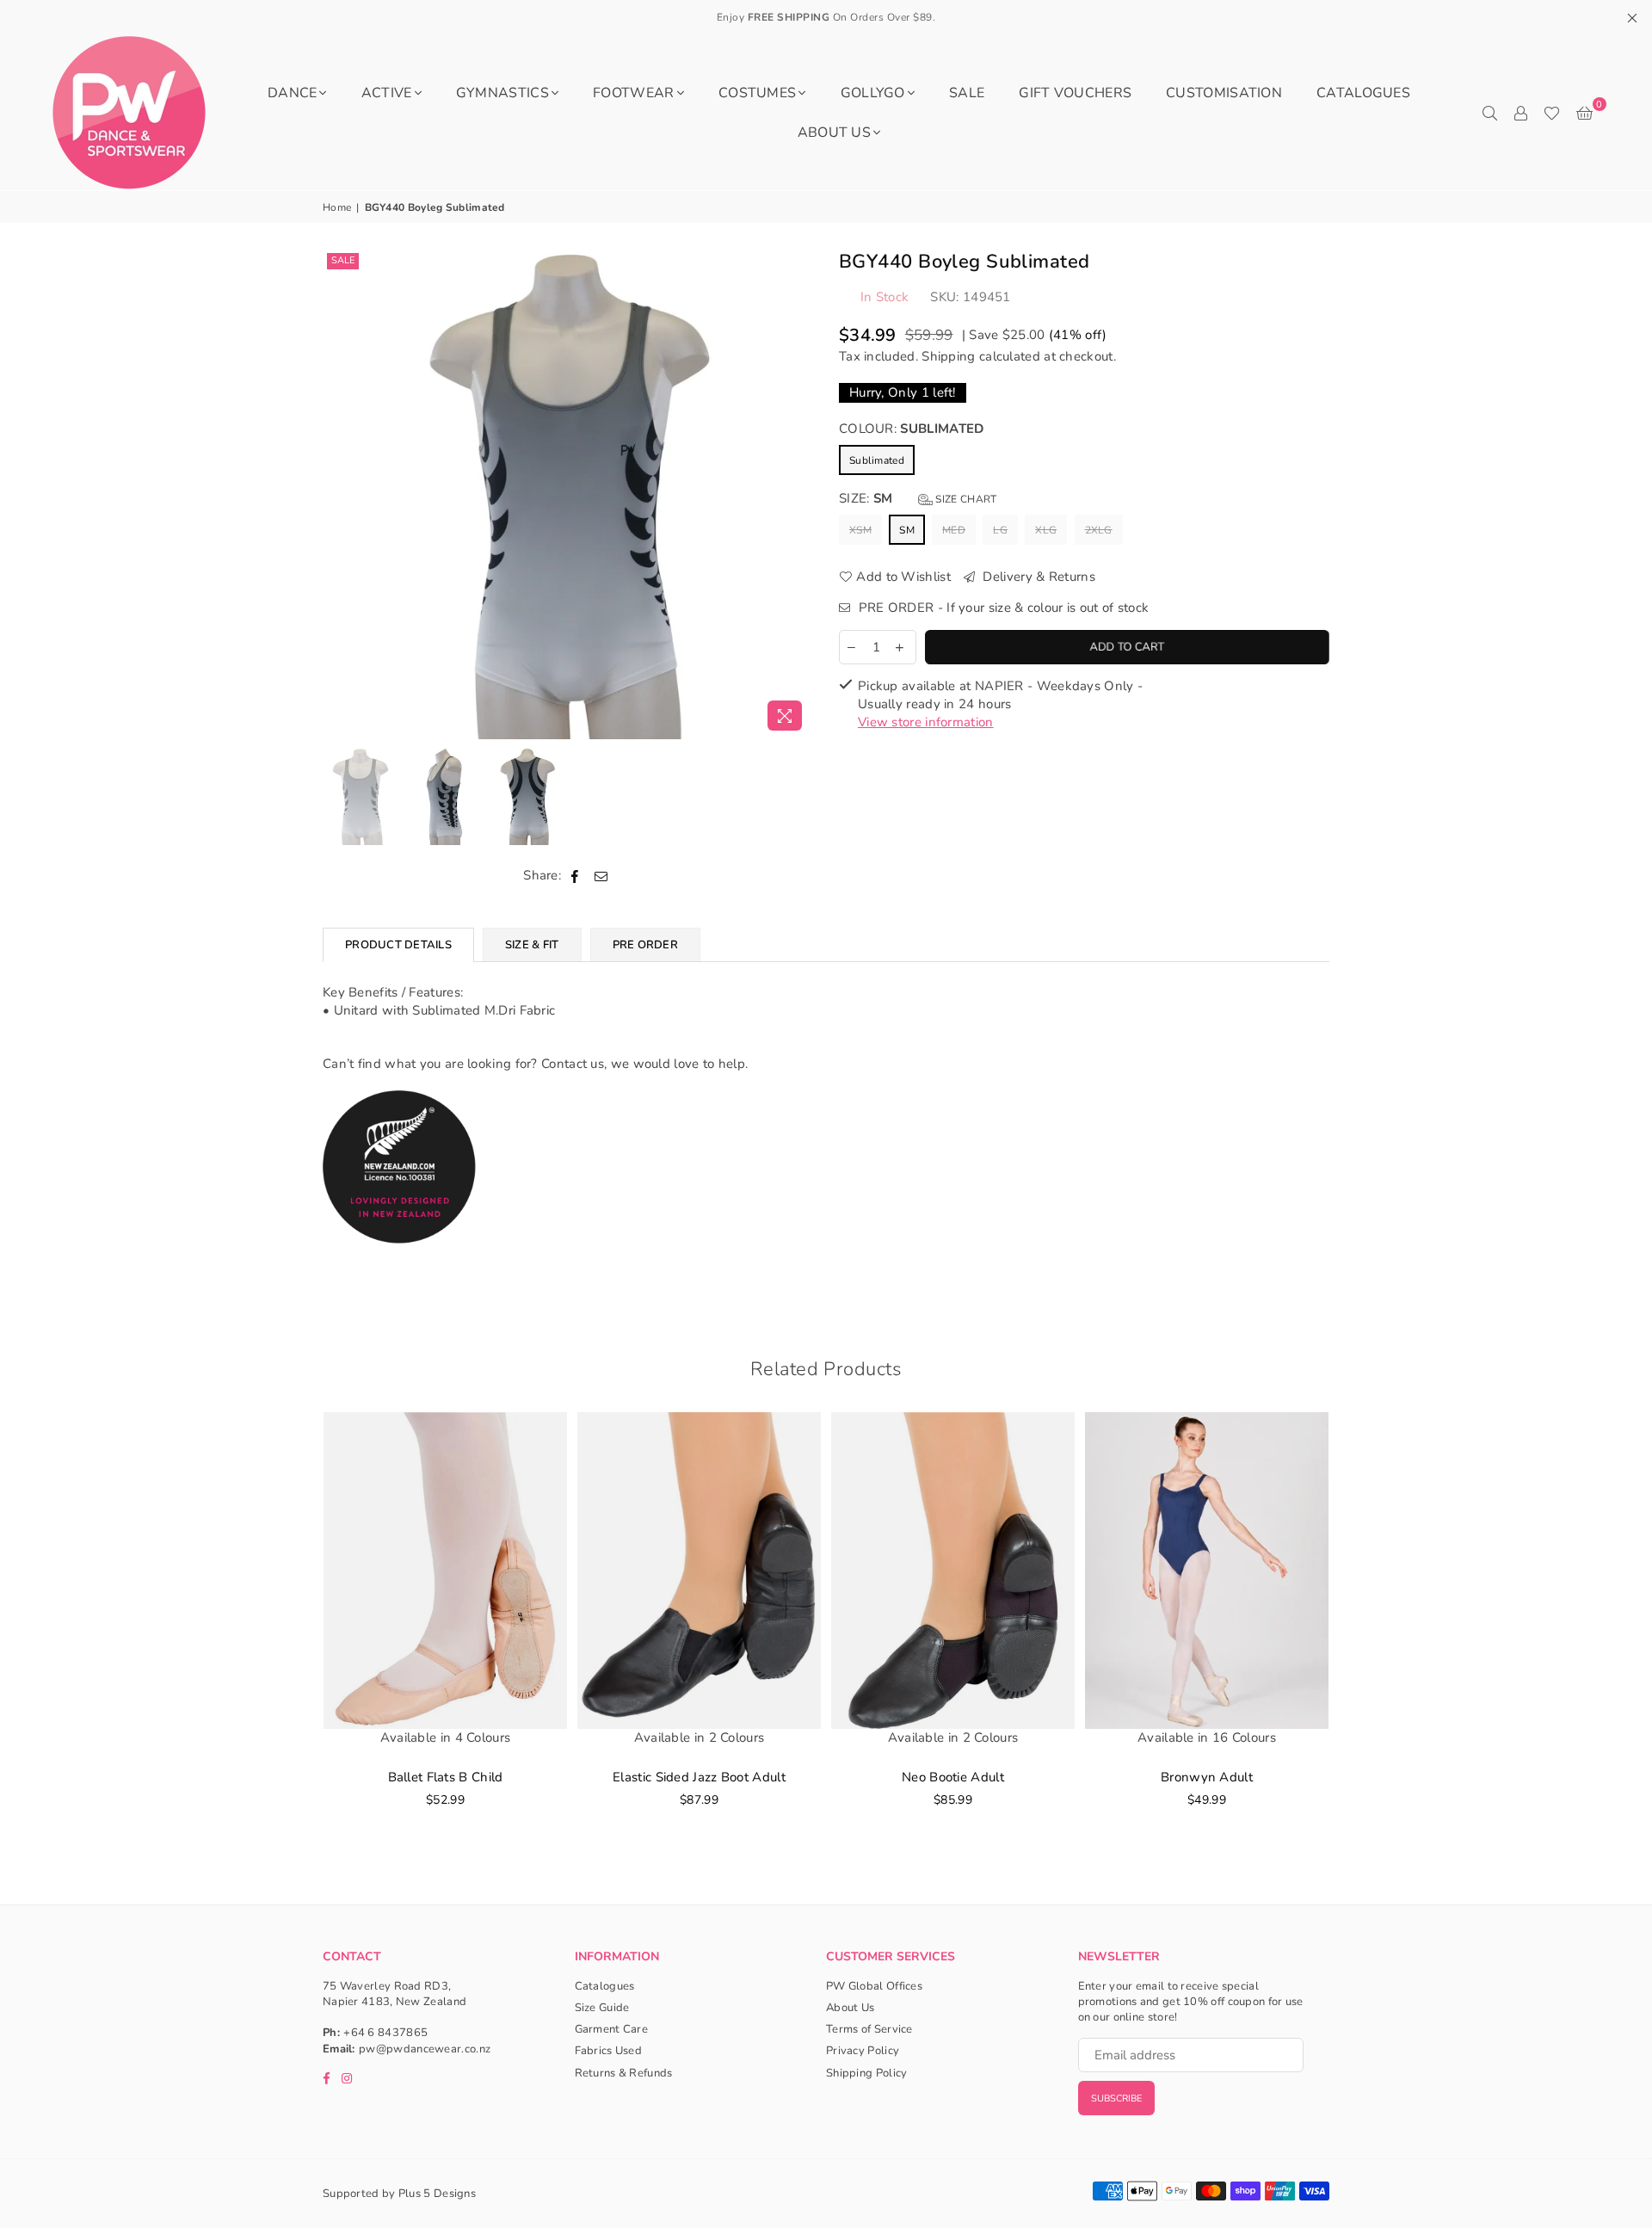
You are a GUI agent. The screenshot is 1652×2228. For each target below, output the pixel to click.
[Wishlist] (1552, 113)
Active (387, 93)
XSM (860, 530)
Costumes (757, 93)
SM (907, 530)
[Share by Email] (601, 876)
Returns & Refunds (624, 2073)
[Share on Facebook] (575, 876)
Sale (343, 260)
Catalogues (1363, 93)
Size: (918, 498)
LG (1000, 530)
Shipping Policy (867, 2073)
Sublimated (877, 460)
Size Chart (965, 499)
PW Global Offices (874, 1986)
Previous (338, 494)
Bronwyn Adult (1207, 1777)
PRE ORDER (645, 945)
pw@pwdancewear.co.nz (425, 2049)
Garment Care (612, 2029)
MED (954, 530)
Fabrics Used (609, 2051)
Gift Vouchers (1075, 93)
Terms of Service (869, 2029)
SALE (967, 93)
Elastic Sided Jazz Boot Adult (699, 1777)
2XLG (1099, 530)
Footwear (633, 93)
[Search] (1489, 113)
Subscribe (1116, 2098)
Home (337, 207)
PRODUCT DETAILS (398, 945)
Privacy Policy (863, 2051)
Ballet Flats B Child (446, 1777)
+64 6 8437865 (385, 2033)
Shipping (948, 356)
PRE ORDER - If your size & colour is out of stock (1002, 608)
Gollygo (873, 93)
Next (798, 494)
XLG (1046, 530)
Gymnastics (502, 93)
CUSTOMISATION (1224, 93)
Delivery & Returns (1037, 577)
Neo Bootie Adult (953, 1777)
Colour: (911, 429)
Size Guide (602, 2008)
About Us (834, 133)
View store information (926, 722)
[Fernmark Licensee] (400, 1262)
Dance (293, 93)
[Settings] (1520, 113)
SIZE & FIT (532, 945)
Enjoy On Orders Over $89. (826, 17)
